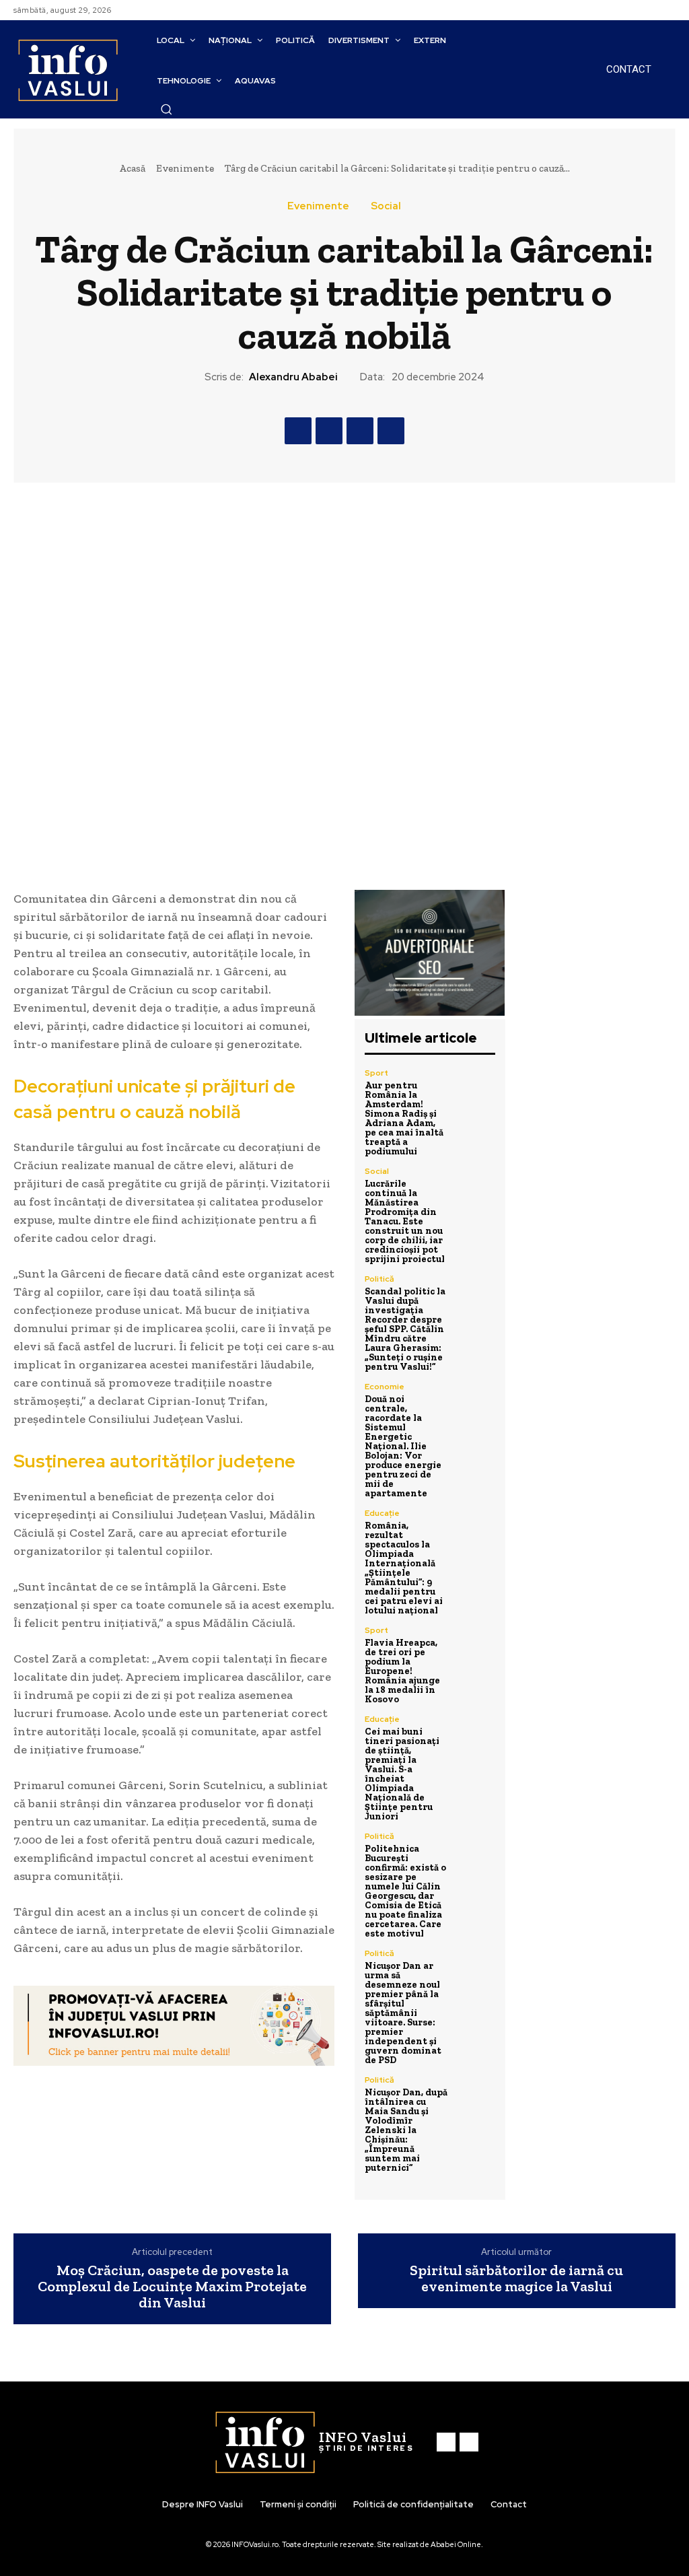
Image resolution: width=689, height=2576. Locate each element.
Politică (379, 1279)
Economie (385, 1387)
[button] (166, 109)
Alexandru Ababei (293, 377)
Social (386, 206)
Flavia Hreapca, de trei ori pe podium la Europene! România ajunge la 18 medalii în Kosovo (402, 1671)
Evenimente (185, 168)
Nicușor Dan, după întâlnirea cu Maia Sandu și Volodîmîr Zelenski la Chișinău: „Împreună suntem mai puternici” (406, 2130)
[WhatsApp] (391, 431)
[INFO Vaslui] (68, 70)
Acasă (132, 168)
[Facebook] (651, 10)
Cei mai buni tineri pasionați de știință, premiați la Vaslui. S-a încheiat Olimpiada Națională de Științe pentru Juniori (402, 1774)
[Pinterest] (360, 431)
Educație (382, 1513)
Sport (376, 1073)
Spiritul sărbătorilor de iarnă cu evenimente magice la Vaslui (516, 2278)
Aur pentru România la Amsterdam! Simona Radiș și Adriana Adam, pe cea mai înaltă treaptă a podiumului (404, 1118)
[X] (329, 431)
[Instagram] (667, 10)
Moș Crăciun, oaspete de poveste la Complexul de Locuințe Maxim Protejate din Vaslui (172, 2287)
